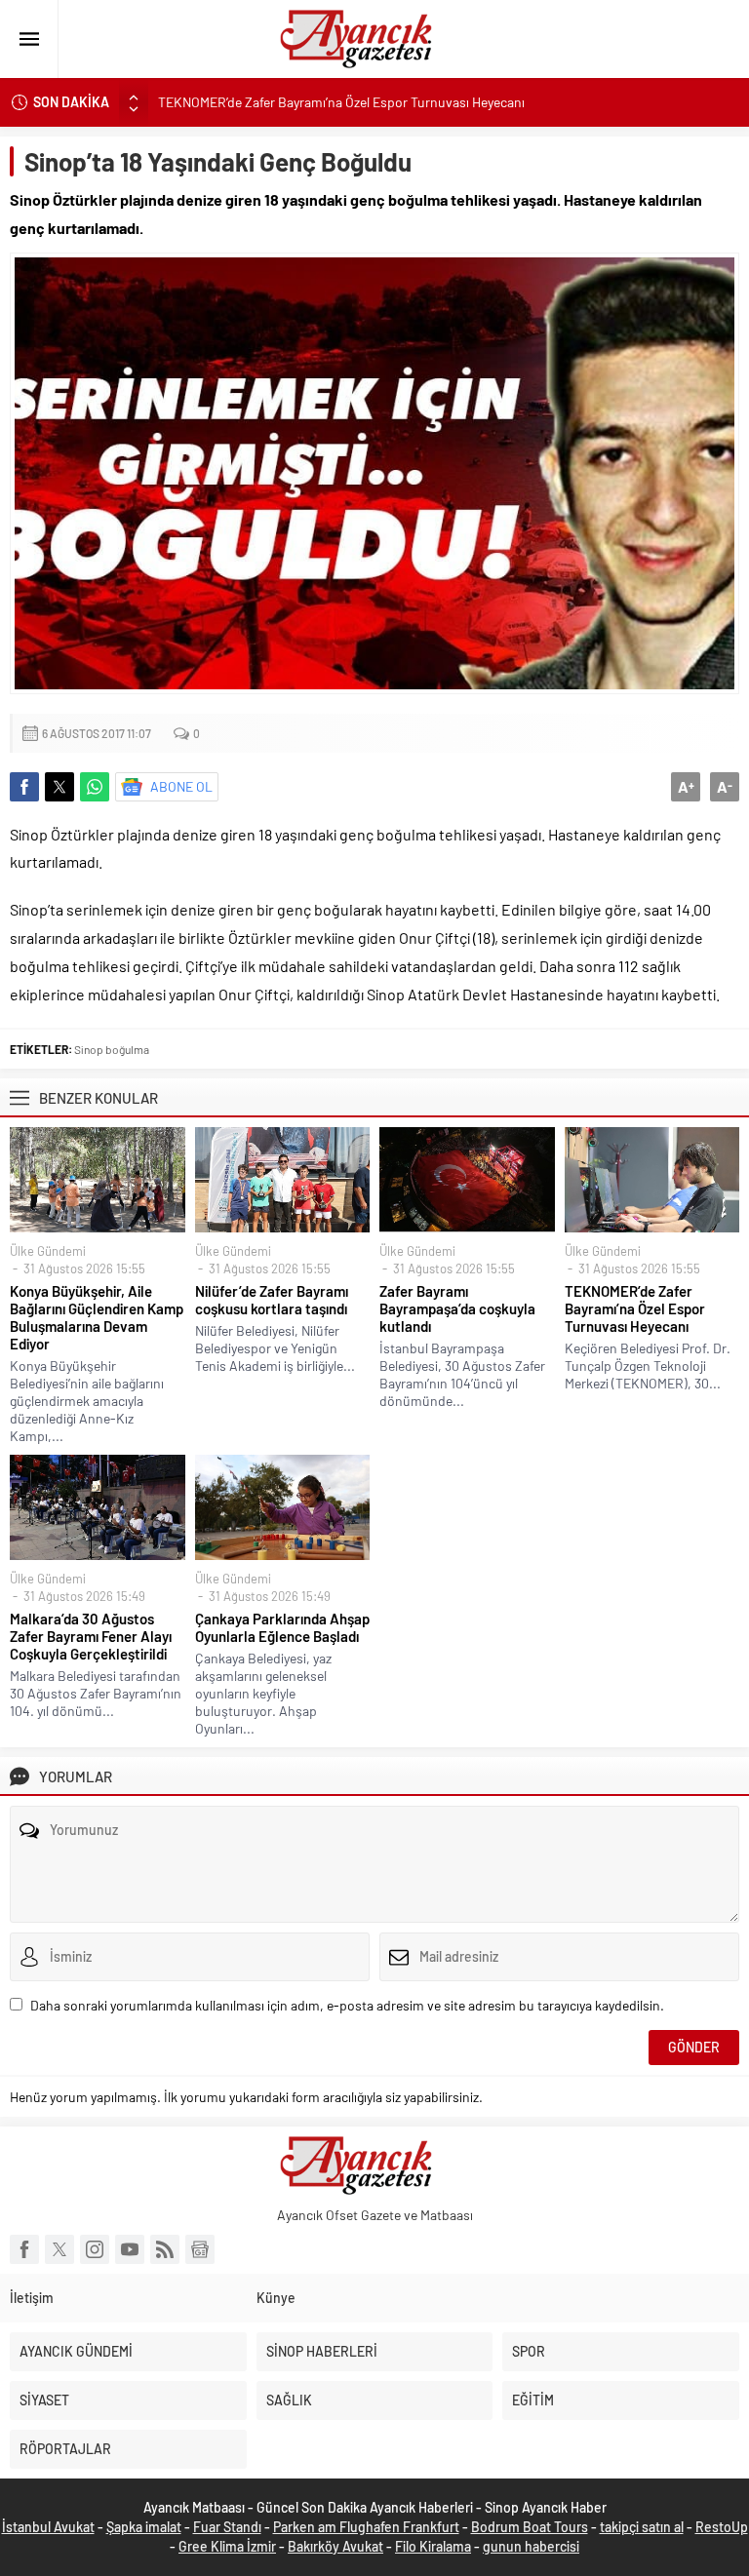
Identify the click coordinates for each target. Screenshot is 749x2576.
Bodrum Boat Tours (530, 2527)
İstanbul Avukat (48, 2527)
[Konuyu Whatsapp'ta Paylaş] (95, 787)
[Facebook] (24, 2249)
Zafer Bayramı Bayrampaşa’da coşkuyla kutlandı (457, 1308)
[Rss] (165, 2249)
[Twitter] (59, 2249)
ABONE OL (181, 786)
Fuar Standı (227, 2527)
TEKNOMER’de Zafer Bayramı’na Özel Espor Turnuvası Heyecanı (341, 102)
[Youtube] (130, 2249)
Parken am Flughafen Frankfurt (366, 2527)
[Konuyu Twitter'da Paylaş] (59, 787)
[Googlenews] (200, 2249)
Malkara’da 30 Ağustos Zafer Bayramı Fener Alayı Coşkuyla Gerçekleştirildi (91, 1636)
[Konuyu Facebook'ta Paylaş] (24, 787)
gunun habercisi (531, 2546)
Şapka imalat (144, 2527)
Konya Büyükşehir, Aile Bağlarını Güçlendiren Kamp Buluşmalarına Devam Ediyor (97, 1317)
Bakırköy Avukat (335, 2546)
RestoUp (722, 2527)
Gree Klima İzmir (227, 2546)
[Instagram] (95, 2249)
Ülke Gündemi (48, 1251)
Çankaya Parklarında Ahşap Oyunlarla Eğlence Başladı (282, 1627)
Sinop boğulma (112, 1049)
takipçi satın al (642, 2527)
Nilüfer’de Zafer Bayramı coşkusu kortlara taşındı (272, 1300)
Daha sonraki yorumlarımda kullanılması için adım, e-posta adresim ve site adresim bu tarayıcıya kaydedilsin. (347, 2005)
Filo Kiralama (433, 2546)
